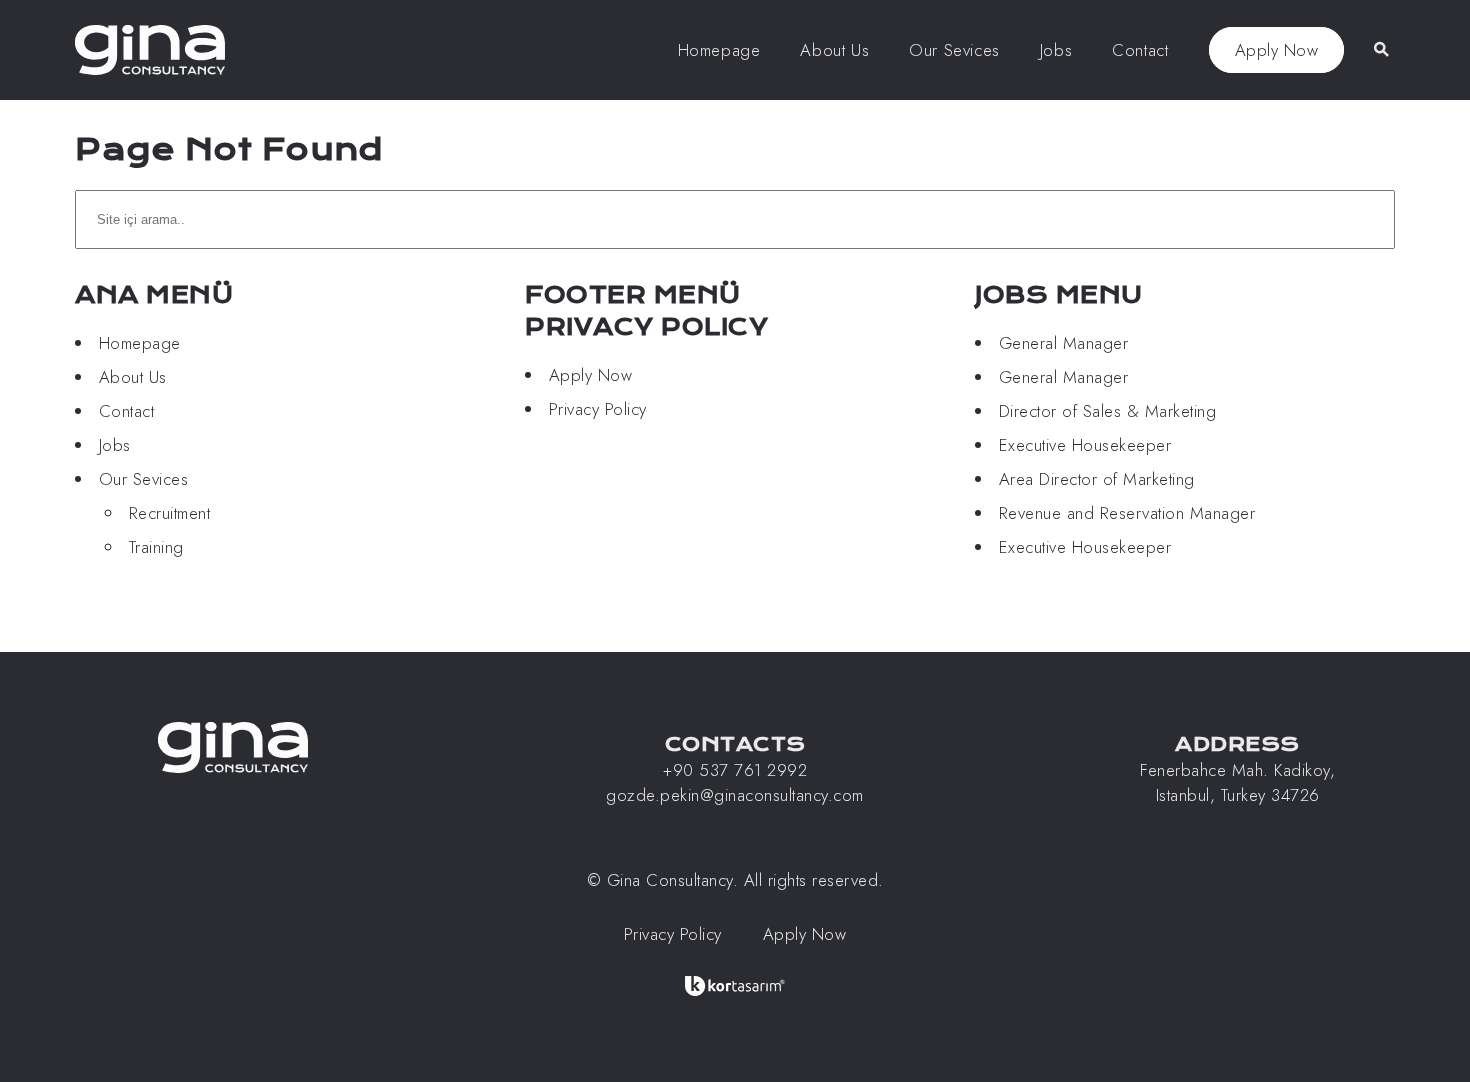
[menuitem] (719, 50)
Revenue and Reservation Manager (1127, 513)
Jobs (115, 445)
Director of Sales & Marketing (1108, 411)
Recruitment (170, 513)
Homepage (140, 343)
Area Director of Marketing (1097, 479)
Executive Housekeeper (1085, 445)
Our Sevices (144, 479)
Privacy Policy (598, 409)
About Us (133, 377)
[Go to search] (1379, 49)
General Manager (1064, 343)
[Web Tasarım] (735, 986)
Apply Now (1277, 50)
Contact (127, 411)
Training (156, 547)
